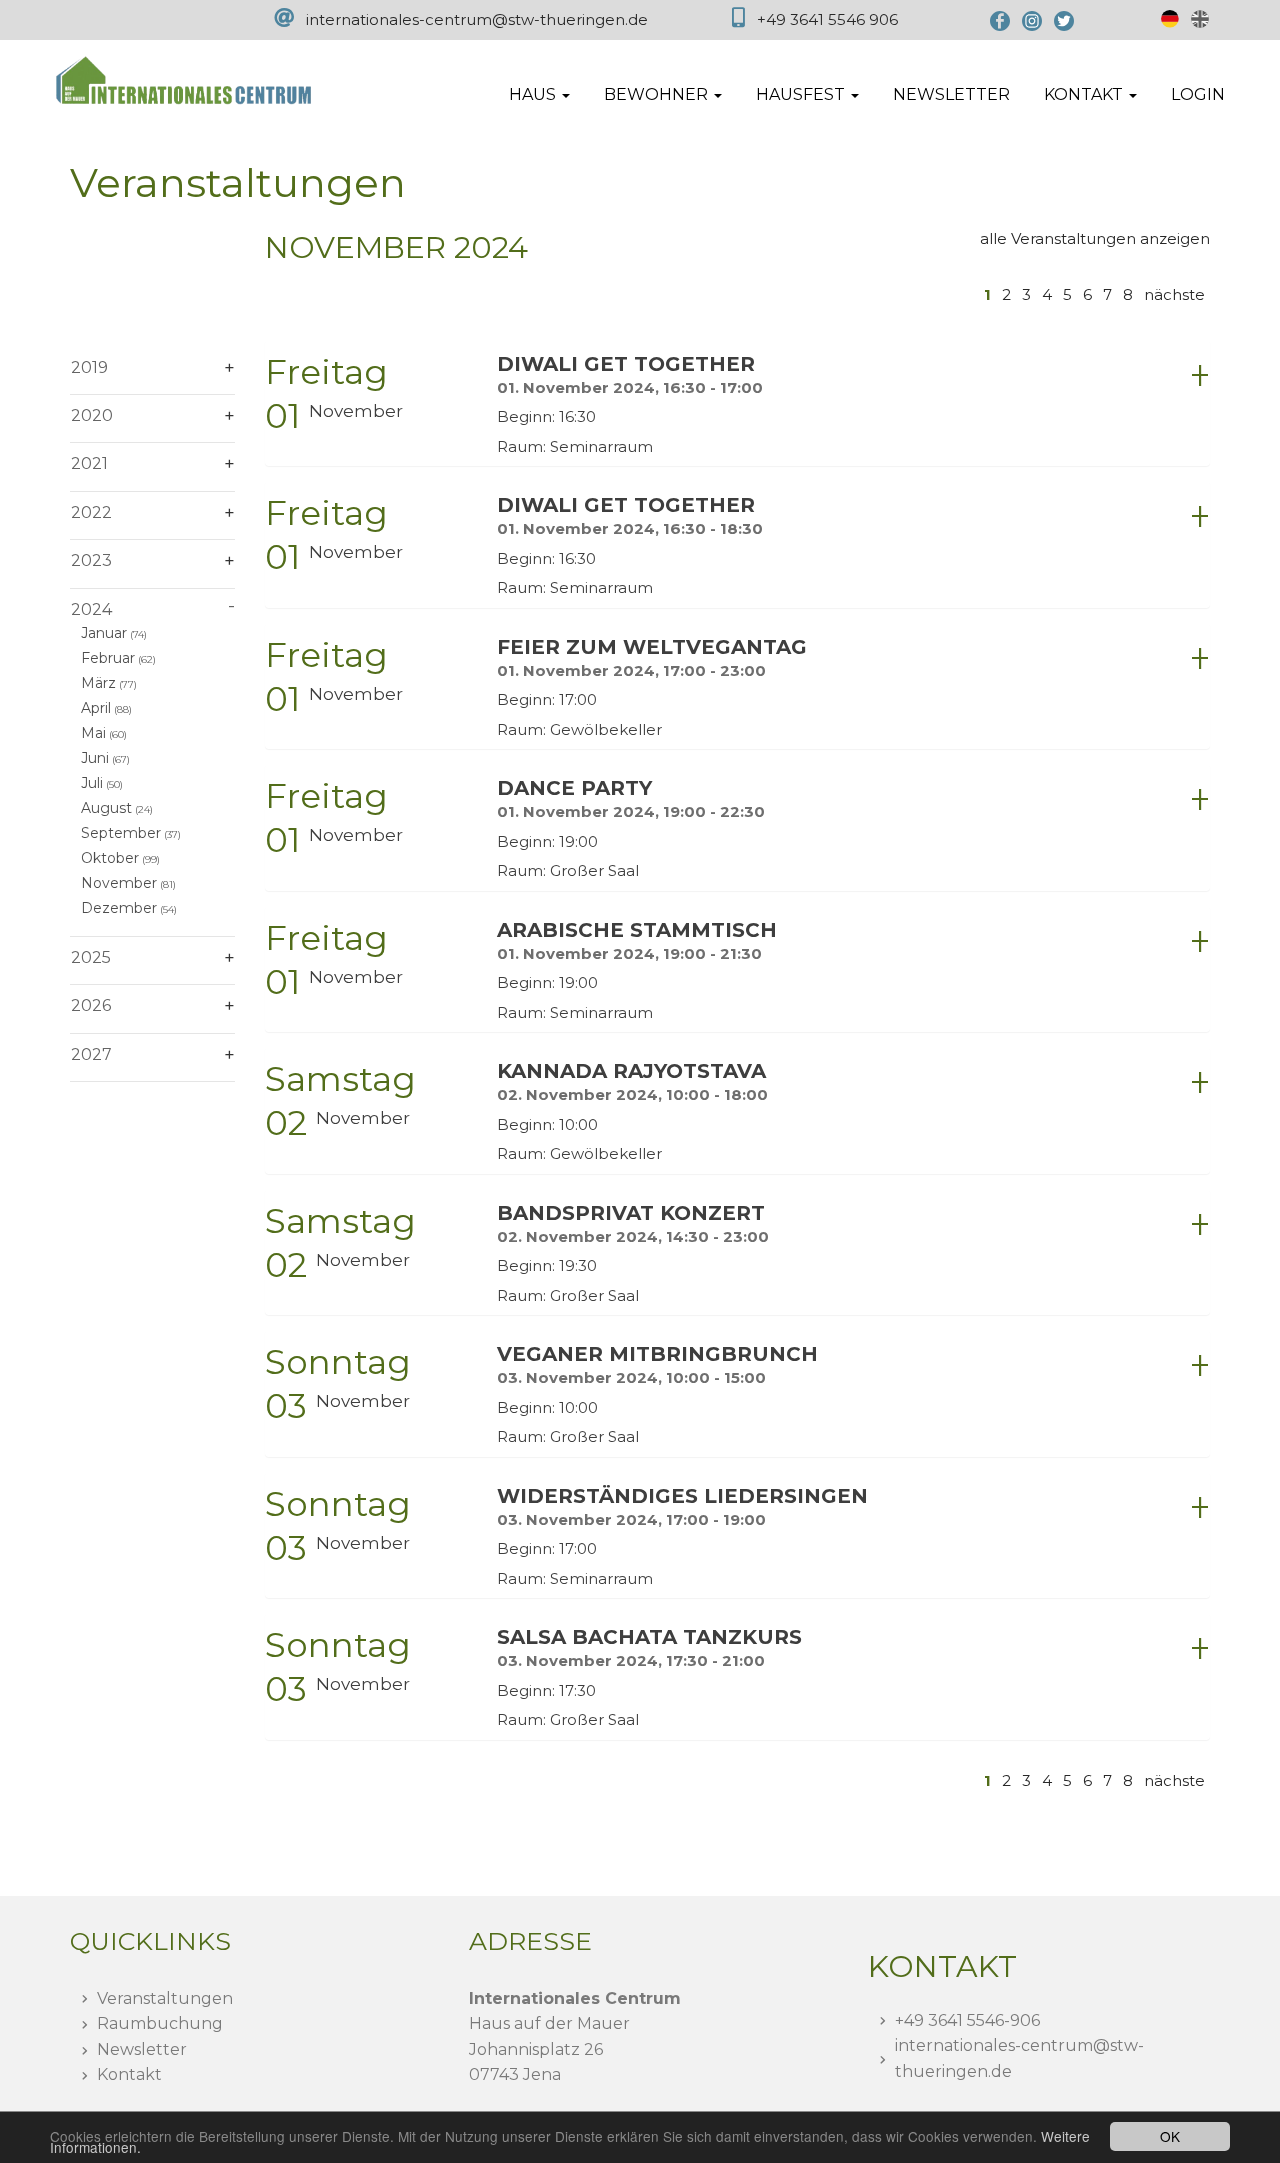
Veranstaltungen (165, 1998)
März (98, 683)
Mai (93, 733)
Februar (108, 658)
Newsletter (951, 94)
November (119, 883)
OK (1170, 2136)
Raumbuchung (160, 2023)
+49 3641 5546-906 (967, 2020)
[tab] (737, 403)
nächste (1174, 294)
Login (1198, 94)
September (121, 833)
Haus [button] (534, 94)
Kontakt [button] (1085, 94)
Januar (104, 633)
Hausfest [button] (802, 94)
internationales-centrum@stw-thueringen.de (477, 19)
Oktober (110, 858)
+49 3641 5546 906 (827, 19)
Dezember (119, 908)
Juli (92, 783)
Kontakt (129, 2074)
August (106, 808)
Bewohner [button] (658, 94)
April (96, 708)
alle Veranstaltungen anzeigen (1095, 238)
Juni (95, 758)
